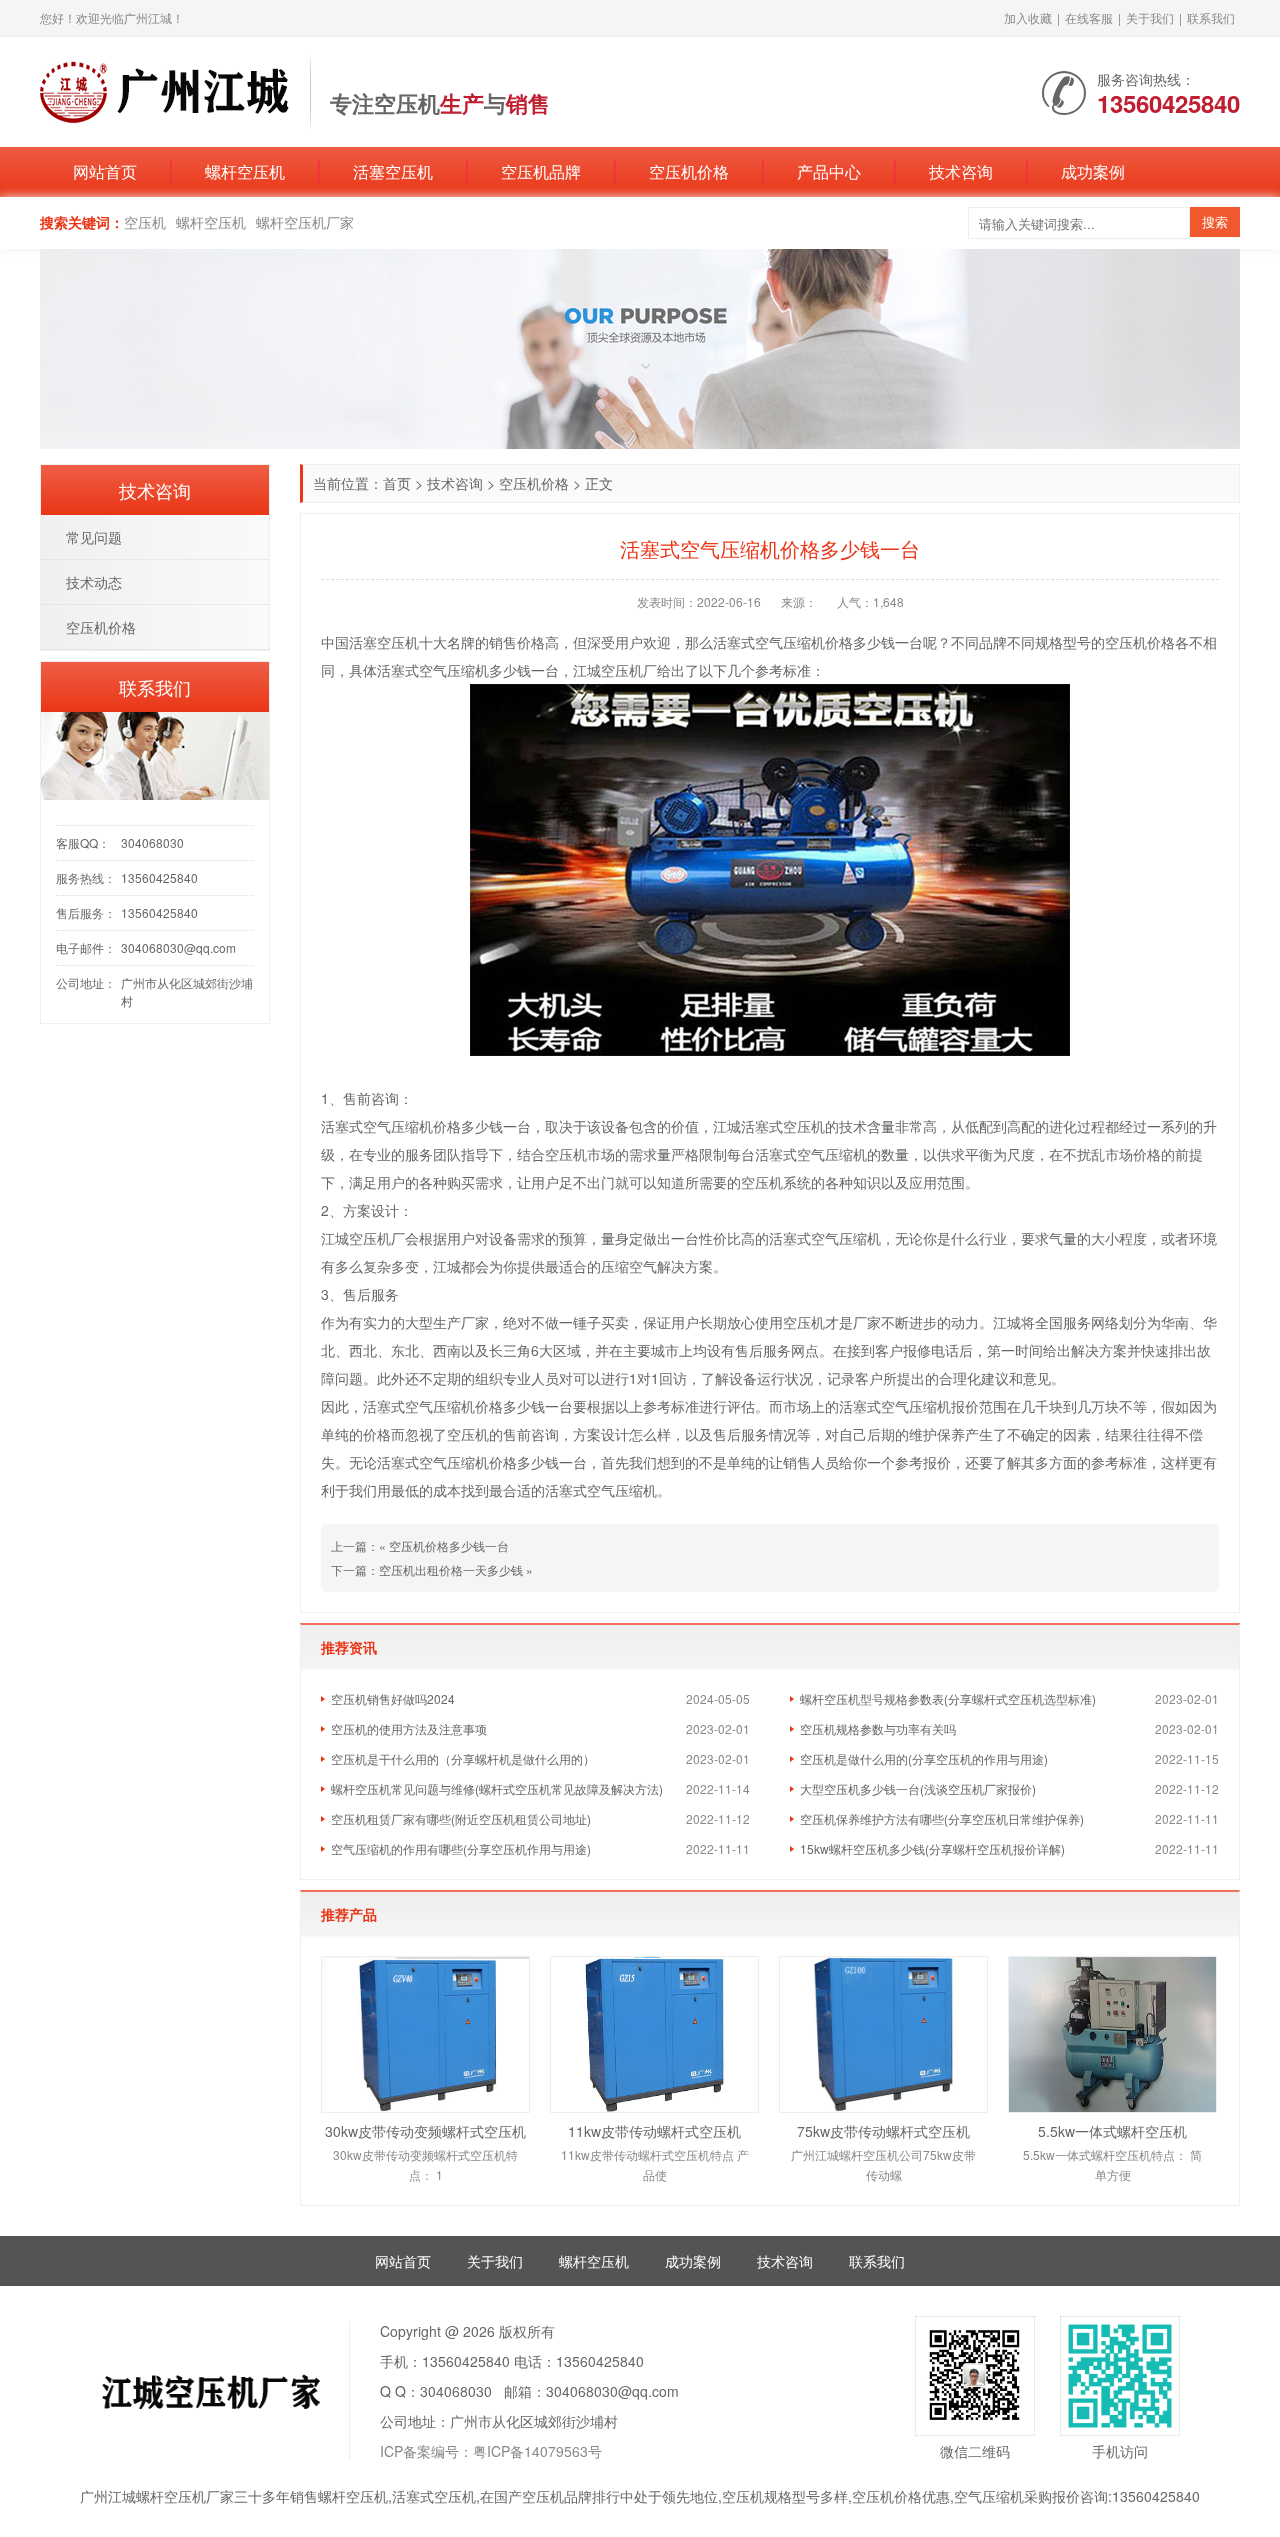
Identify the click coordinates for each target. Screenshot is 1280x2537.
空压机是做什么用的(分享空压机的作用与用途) (924, 1758)
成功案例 (1093, 171)
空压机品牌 (541, 171)
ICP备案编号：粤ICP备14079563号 (491, 2451)
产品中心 (829, 171)
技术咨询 (961, 171)
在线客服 (1089, 17)
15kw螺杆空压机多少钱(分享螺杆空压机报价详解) (932, 1848)
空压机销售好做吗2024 (393, 1698)
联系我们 (1211, 17)
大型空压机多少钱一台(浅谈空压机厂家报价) (918, 1788)
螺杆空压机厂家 (305, 222)
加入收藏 (1028, 17)
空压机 (145, 222)
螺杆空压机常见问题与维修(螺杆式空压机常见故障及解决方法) (497, 1788)
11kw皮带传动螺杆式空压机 (654, 2131)
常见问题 (94, 537)
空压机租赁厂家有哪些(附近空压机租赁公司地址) (461, 1818)
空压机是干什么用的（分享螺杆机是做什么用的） (463, 1758)
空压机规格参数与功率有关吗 (878, 1728)
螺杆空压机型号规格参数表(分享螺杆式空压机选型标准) (948, 1698)
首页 (397, 483)
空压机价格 (689, 171)
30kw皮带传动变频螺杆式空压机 (425, 2131)
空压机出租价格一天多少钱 (451, 1569)
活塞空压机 (393, 171)
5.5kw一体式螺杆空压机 (1112, 2131)
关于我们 (1150, 17)
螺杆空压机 (245, 171)
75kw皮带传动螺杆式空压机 (883, 2131)
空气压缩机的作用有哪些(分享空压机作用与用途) (461, 1848)
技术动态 (94, 582)
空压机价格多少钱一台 (449, 1545)
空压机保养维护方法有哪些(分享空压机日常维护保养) (942, 1818)
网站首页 (105, 171)
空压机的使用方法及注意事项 (409, 1728)
